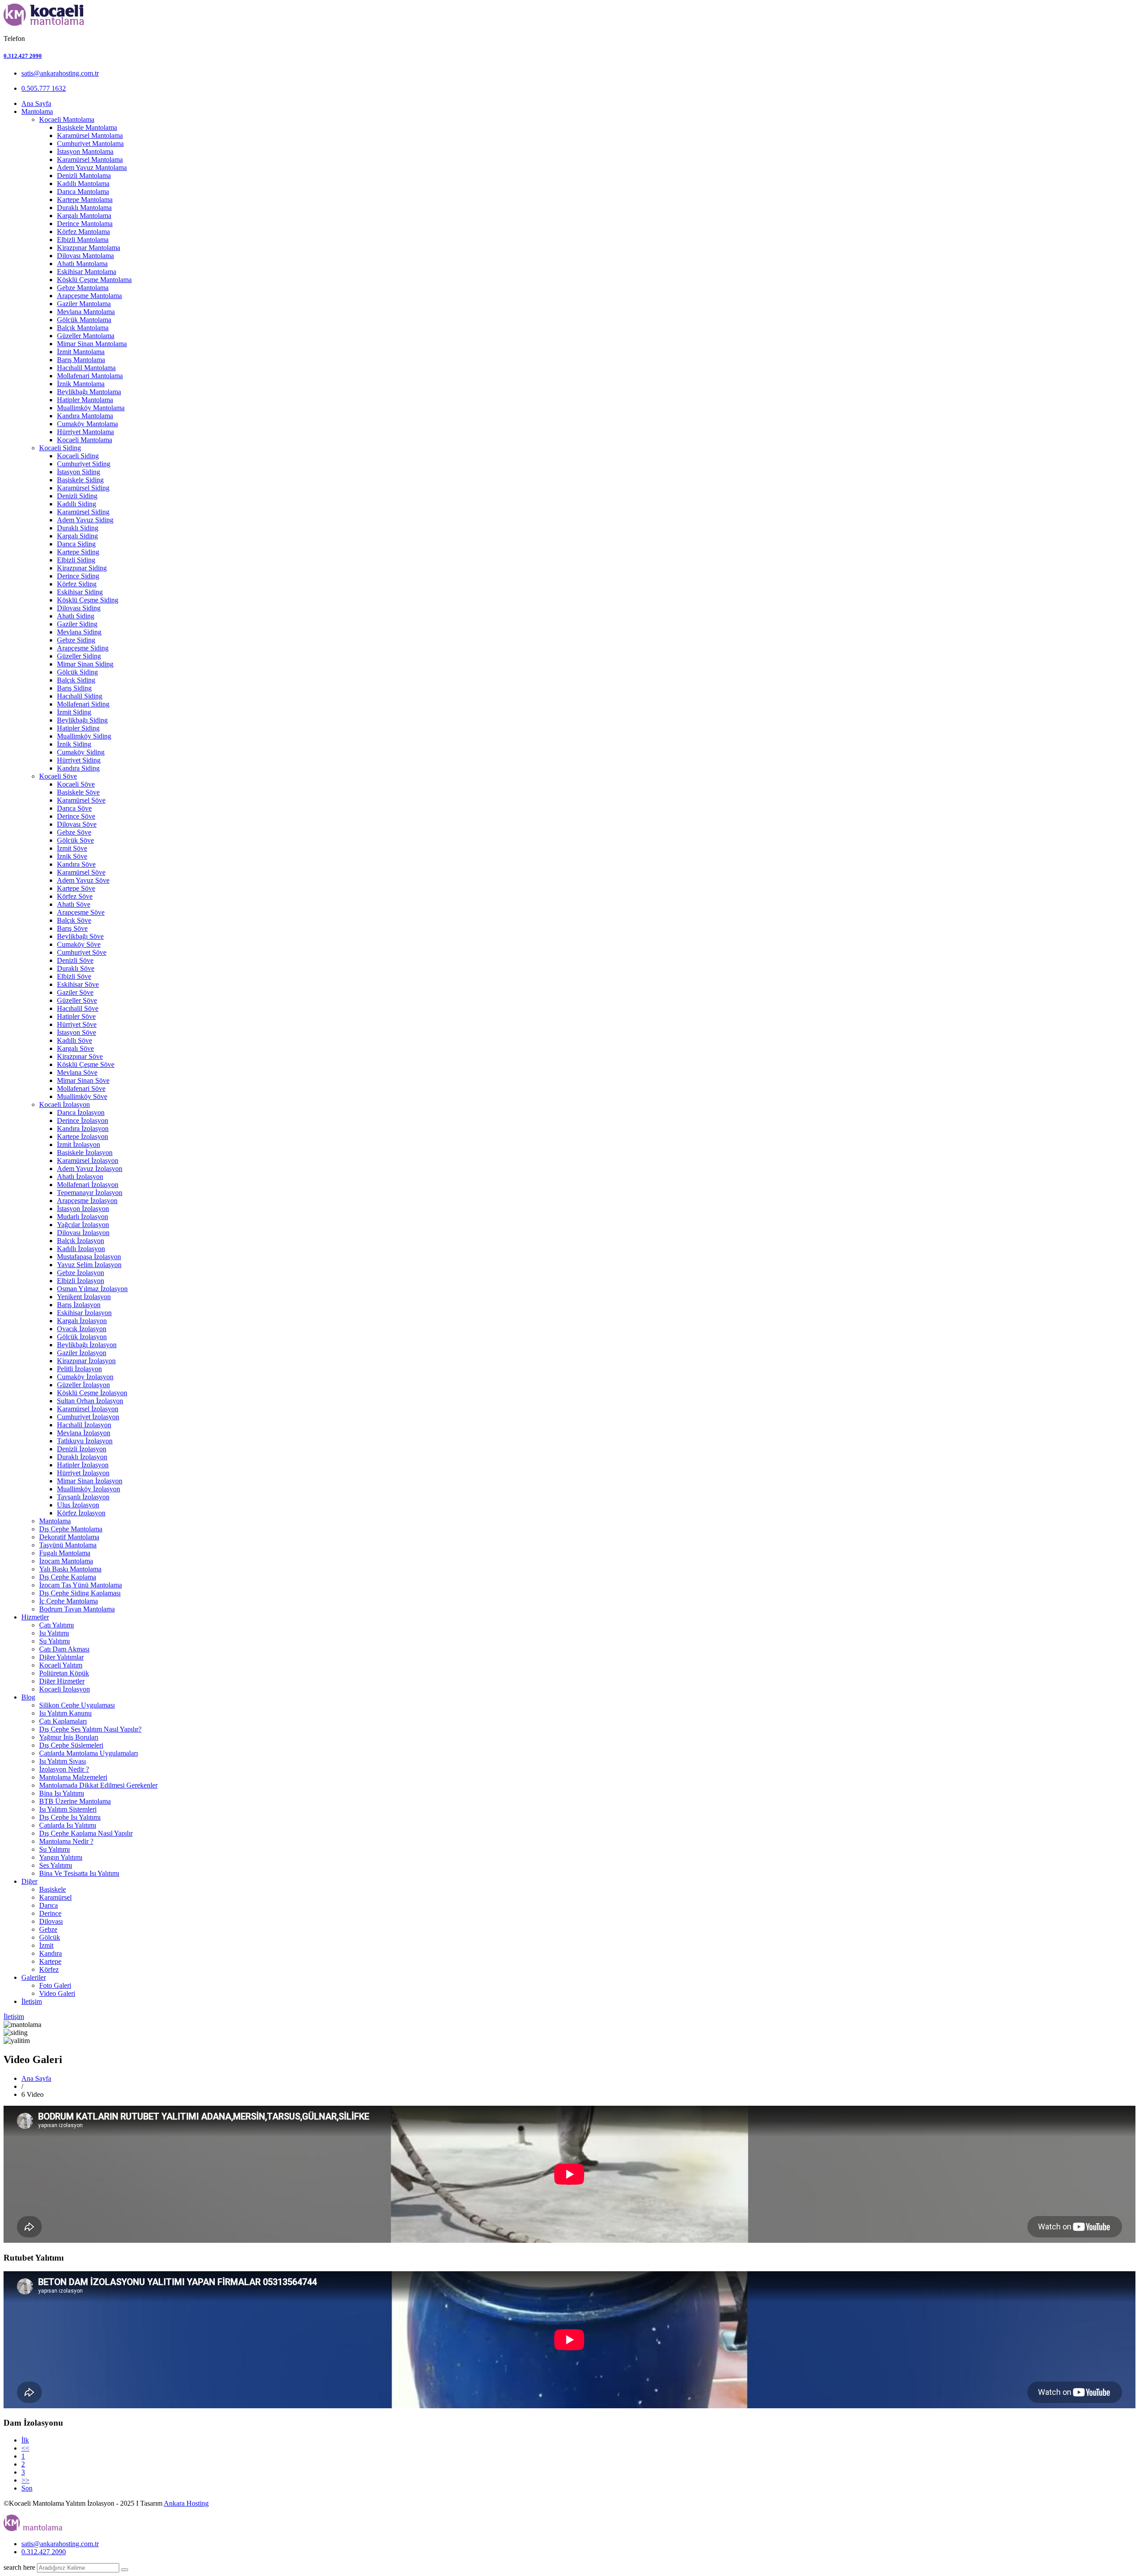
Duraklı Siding (78, 528)
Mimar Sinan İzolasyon (90, 1481)
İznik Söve (72, 856)
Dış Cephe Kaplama (68, 1577)
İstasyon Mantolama (85, 151)
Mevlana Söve (77, 1072)
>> (25, 2480)
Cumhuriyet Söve (82, 952)
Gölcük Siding (77, 672)
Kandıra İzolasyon (83, 1129)
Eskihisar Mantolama (87, 272)
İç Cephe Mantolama (69, 1601)
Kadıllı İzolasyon (81, 1249)
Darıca (48, 1905)
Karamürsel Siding (83, 488)
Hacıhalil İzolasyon (84, 1425)
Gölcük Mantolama (84, 320)
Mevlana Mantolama (86, 312)
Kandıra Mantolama (85, 416)
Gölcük (50, 1937)
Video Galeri (57, 1993)
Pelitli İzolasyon (79, 1369)
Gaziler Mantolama (84, 304)
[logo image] (34, 2529)
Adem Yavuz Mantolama (92, 168)
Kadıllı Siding (77, 504)
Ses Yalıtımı (56, 1865)
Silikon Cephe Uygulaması (77, 1705)
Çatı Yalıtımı (57, 1625)
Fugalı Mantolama (65, 1553)
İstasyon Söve (77, 1032)
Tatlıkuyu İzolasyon (85, 1441)
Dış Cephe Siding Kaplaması (80, 1593)
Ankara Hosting (186, 2503)
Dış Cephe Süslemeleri (71, 1745)
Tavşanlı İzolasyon (83, 1497)
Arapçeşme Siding (83, 648)
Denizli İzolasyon (82, 1449)
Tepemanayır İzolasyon (90, 1193)
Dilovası (51, 1921)
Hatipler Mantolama (85, 400)
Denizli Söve (75, 960)
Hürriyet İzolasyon (83, 1473)
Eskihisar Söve (78, 984)
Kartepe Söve (76, 888)
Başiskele (53, 1889)
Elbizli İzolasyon (81, 1281)
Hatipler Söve (76, 1016)
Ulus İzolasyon (78, 1505)
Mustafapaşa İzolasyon (89, 1257)
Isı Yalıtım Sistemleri (68, 1809)
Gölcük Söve (75, 840)
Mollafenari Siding (83, 704)
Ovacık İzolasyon (82, 1329)
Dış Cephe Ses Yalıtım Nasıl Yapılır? (90, 1729)
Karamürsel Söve (81, 800)
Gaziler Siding (77, 624)
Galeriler (34, 1977)
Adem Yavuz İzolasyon (90, 1169)
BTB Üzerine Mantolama (75, 1801)
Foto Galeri (55, 1985)
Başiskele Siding (80, 480)
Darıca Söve (74, 808)
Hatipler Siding (78, 728)
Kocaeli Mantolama (67, 119)
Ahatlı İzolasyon (80, 1177)
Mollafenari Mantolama (90, 376)
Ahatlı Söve (74, 904)
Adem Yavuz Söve (83, 880)
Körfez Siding (77, 584)
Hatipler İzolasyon (83, 1465)
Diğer (29, 1881)
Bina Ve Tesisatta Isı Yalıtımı (79, 1873)
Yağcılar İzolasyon (83, 1225)
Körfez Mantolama (83, 232)
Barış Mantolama (81, 360)
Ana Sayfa (36, 103)
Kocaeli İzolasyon (65, 1104)
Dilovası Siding (79, 608)
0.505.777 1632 (44, 88)
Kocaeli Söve (58, 776)
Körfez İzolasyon (81, 1513)
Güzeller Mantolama (86, 336)
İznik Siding (74, 744)
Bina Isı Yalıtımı (62, 1793)
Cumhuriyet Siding (84, 464)
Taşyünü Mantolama (68, 1545)
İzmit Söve (72, 848)
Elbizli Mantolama (83, 240)
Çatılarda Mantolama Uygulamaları (89, 1753)
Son (27, 2488)
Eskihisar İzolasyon (84, 1313)
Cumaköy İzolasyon (85, 1377)
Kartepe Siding (78, 552)
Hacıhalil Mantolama (86, 368)
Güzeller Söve (77, 1000)
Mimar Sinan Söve (83, 1080)
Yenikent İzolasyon (84, 1297)
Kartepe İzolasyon (83, 1137)
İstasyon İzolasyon (83, 1209)
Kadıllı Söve (75, 1040)
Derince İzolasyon (83, 1120)
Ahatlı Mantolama (82, 264)
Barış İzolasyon (79, 1305)
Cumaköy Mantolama (87, 424)
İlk (25, 2440)
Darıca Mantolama (83, 192)
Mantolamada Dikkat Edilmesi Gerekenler (98, 1785)
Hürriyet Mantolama (85, 432)
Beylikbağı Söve (80, 936)
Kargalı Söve (75, 1048)
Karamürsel (55, 1897)
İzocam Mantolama (66, 1561)
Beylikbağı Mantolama (89, 392)
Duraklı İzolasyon (82, 1457)
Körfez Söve (75, 896)
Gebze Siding (76, 640)
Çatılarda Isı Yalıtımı (68, 1825)
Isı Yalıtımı (54, 1633)
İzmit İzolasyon (79, 1145)
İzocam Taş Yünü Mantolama (81, 1585)
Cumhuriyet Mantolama (90, 143)
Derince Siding (78, 576)
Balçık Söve (74, 920)
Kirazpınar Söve (80, 1056)
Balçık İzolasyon (81, 1241)
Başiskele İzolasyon (85, 1153)
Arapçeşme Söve (81, 912)
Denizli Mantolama (84, 176)
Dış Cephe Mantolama (71, 1529)
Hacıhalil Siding (80, 696)
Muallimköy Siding (84, 736)
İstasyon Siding (79, 472)
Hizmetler (35, 1617)
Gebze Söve (74, 832)
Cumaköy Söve (79, 944)
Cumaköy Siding (81, 752)
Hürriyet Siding (79, 760)
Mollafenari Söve (81, 1088)
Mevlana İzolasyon (84, 1433)
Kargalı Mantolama (84, 216)
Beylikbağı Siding (82, 720)
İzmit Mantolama (81, 352)
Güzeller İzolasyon (83, 1385)
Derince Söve (76, 816)
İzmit (46, 1945)
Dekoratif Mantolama (69, 1537)
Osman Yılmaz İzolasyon (92, 1289)
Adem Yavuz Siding (85, 520)
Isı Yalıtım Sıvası (63, 1761)
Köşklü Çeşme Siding (88, 600)
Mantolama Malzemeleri (73, 1777)
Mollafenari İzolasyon (88, 1185)
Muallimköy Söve (82, 1096)
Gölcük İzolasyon (82, 1337)
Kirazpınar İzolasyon (86, 1361)
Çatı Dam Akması (64, 1649)
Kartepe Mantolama (85, 200)
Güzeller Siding (79, 656)
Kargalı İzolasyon (82, 1321)
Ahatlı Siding (76, 616)
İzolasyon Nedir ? (64, 1769)
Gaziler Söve (75, 992)
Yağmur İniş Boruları (69, 1737)
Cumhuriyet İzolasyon (88, 1417)
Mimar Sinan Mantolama (92, 344)
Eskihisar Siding (80, 592)
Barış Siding (74, 688)
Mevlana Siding (79, 632)
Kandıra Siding (78, 768)
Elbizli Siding (76, 560)
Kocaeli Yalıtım (61, 1665)
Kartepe (50, 1961)
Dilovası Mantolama (85, 256)
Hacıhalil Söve (78, 1008)
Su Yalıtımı (55, 1641)
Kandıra (50, 1953)
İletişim (32, 2001)
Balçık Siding (76, 680)
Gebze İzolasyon (81, 1273)
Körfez (49, 1969)
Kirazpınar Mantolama (89, 248)
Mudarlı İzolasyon (83, 1217)
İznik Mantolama (81, 384)
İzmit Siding (74, 712)
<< (25, 2448)
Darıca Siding (76, 544)
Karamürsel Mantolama (90, 135)
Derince (50, 1913)
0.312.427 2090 (23, 56)
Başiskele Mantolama (87, 127)
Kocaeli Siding (60, 448)
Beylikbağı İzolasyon (87, 1345)
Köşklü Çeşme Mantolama (94, 280)
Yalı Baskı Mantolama (70, 1569)
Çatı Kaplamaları (63, 1721)
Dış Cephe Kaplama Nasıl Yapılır (86, 1833)
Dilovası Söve (77, 824)
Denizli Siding (77, 496)
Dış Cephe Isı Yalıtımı (70, 1817)
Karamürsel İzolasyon (88, 1161)
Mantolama (37, 111)
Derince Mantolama (85, 224)
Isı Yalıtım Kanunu (65, 1713)
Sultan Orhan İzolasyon (90, 1401)
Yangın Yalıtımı (61, 1857)
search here (19, 2567)
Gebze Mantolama (83, 288)
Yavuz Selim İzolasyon (89, 1265)
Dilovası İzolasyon (83, 1233)
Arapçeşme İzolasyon (87, 1201)
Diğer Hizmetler (62, 1681)
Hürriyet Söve (77, 1024)
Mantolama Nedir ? (66, 1841)
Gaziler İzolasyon (82, 1353)
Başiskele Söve (78, 792)
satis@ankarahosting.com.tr (60, 73)
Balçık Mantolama (83, 328)
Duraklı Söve (76, 968)
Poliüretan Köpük (64, 1673)
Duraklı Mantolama (84, 208)
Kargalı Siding (77, 536)
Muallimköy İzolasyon (89, 1489)
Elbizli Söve (74, 976)
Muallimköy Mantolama (91, 408)
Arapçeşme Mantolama (89, 296)
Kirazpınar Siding (82, 568)
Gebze (48, 1929)
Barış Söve (72, 928)
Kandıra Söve (76, 864)
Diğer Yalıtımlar (61, 1657)
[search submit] (125, 2570)
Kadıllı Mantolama (83, 184)
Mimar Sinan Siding (85, 664)
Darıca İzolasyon (81, 1112)
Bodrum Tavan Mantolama (77, 1609)
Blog (28, 1697)
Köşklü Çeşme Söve (86, 1064)
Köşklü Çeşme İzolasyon (92, 1393)
